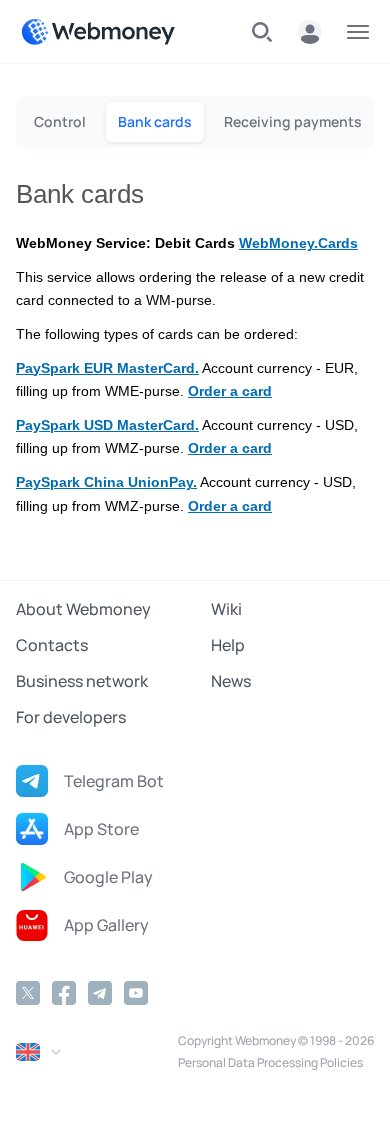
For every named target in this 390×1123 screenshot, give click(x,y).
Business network (82, 681)
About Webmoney (83, 609)
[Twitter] (28, 993)
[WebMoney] (98, 32)
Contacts (52, 645)
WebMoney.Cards (298, 243)
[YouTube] (136, 993)
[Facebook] (64, 993)
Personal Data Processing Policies (270, 1062)
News (231, 681)
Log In (310, 32)
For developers (71, 717)
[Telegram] (100, 993)
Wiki (226, 609)
